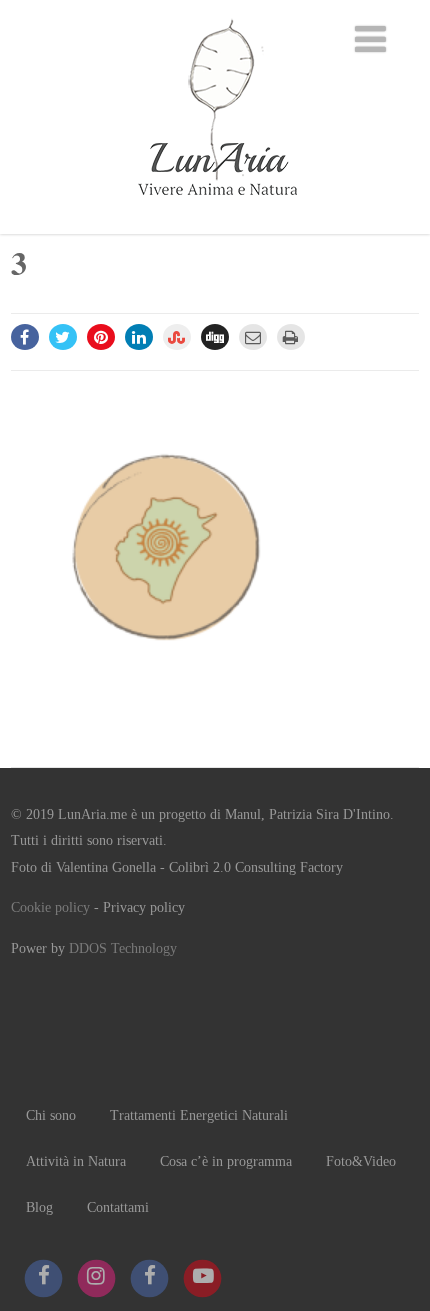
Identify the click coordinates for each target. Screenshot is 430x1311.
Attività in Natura (76, 1161)
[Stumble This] (177, 337)
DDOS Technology (123, 948)
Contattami (118, 1207)
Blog (39, 1207)
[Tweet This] (63, 337)
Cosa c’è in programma (226, 1161)
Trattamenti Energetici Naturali (199, 1115)
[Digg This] (215, 337)
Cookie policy (50, 907)
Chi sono (51, 1115)
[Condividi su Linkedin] (139, 337)
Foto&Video (361, 1161)
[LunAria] (215, 223)
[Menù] (370, 40)
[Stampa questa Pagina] (291, 337)
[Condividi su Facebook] (25, 337)
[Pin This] (101, 337)
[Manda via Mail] (253, 337)
